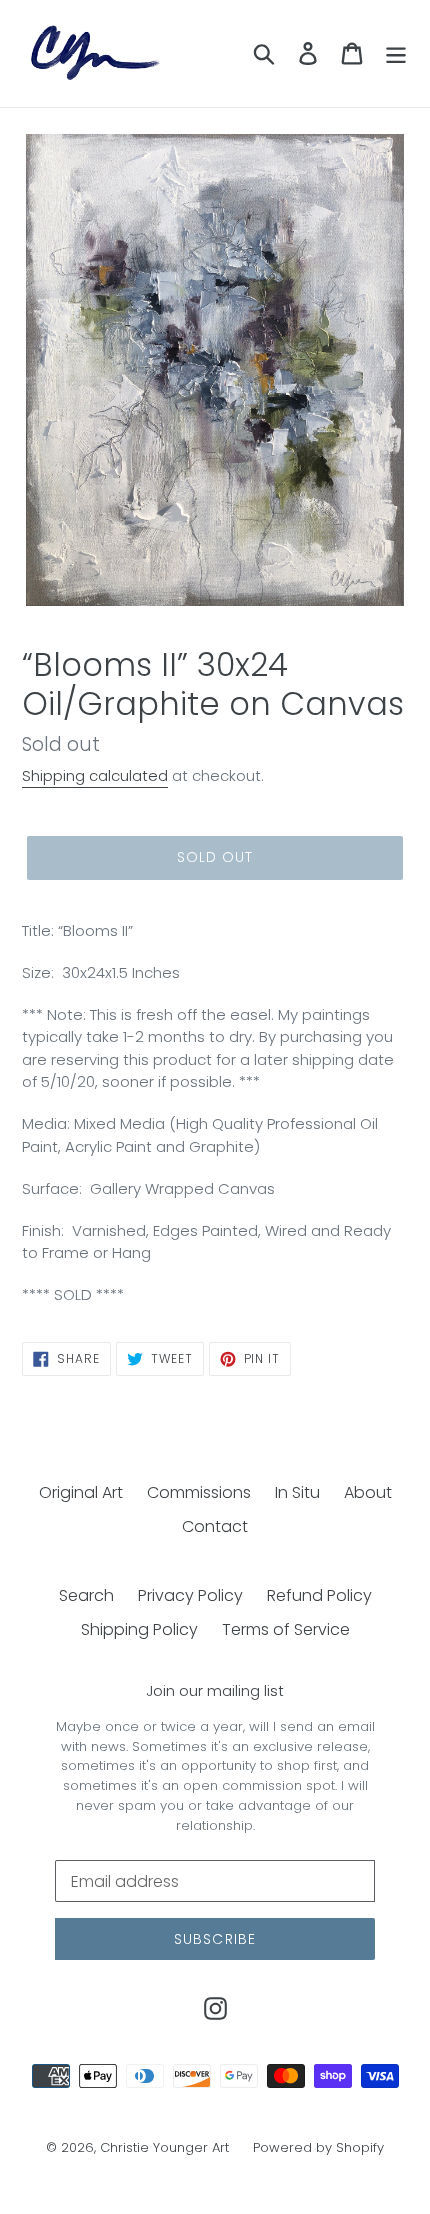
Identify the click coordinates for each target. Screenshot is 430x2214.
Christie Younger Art (164, 2147)
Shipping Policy (139, 1629)
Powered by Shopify (318, 2147)
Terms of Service (286, 1629)
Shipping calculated (95, 775)
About (368, 1492)
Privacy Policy (190, 1595)
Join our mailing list (215, 1691)
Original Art (81, 1492)
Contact (215, 1526)
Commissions (199, 1492)
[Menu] (396, 53)
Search (86, 1595)
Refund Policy (319, 1595)
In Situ (297, 1492)
